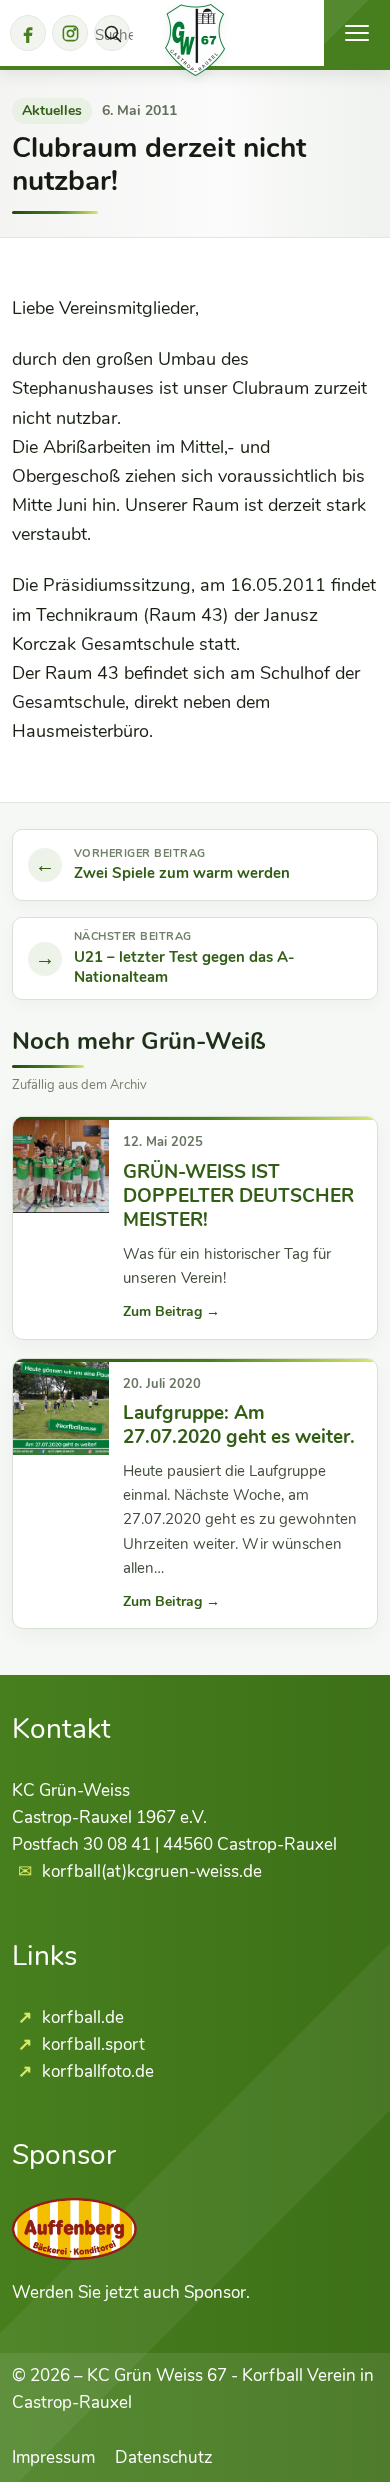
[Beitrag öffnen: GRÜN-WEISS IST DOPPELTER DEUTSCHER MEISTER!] (61, 1165)
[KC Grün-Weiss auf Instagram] (70, 33)
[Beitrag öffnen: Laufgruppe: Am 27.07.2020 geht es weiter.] (61, 1407)
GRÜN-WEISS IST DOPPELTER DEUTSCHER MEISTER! (238, 1196)
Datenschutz (164, 2457)
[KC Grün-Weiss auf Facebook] (28, 33)
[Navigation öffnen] (357, 33)
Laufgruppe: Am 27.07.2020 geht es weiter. (239, 1425)
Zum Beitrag (171, 1311)
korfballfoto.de (96, 2071)
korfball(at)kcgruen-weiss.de (152, 1871)
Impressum (53, 2457)
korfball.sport (91, 2044)
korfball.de (81, 2017)
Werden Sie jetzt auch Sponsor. (131, 2292)
